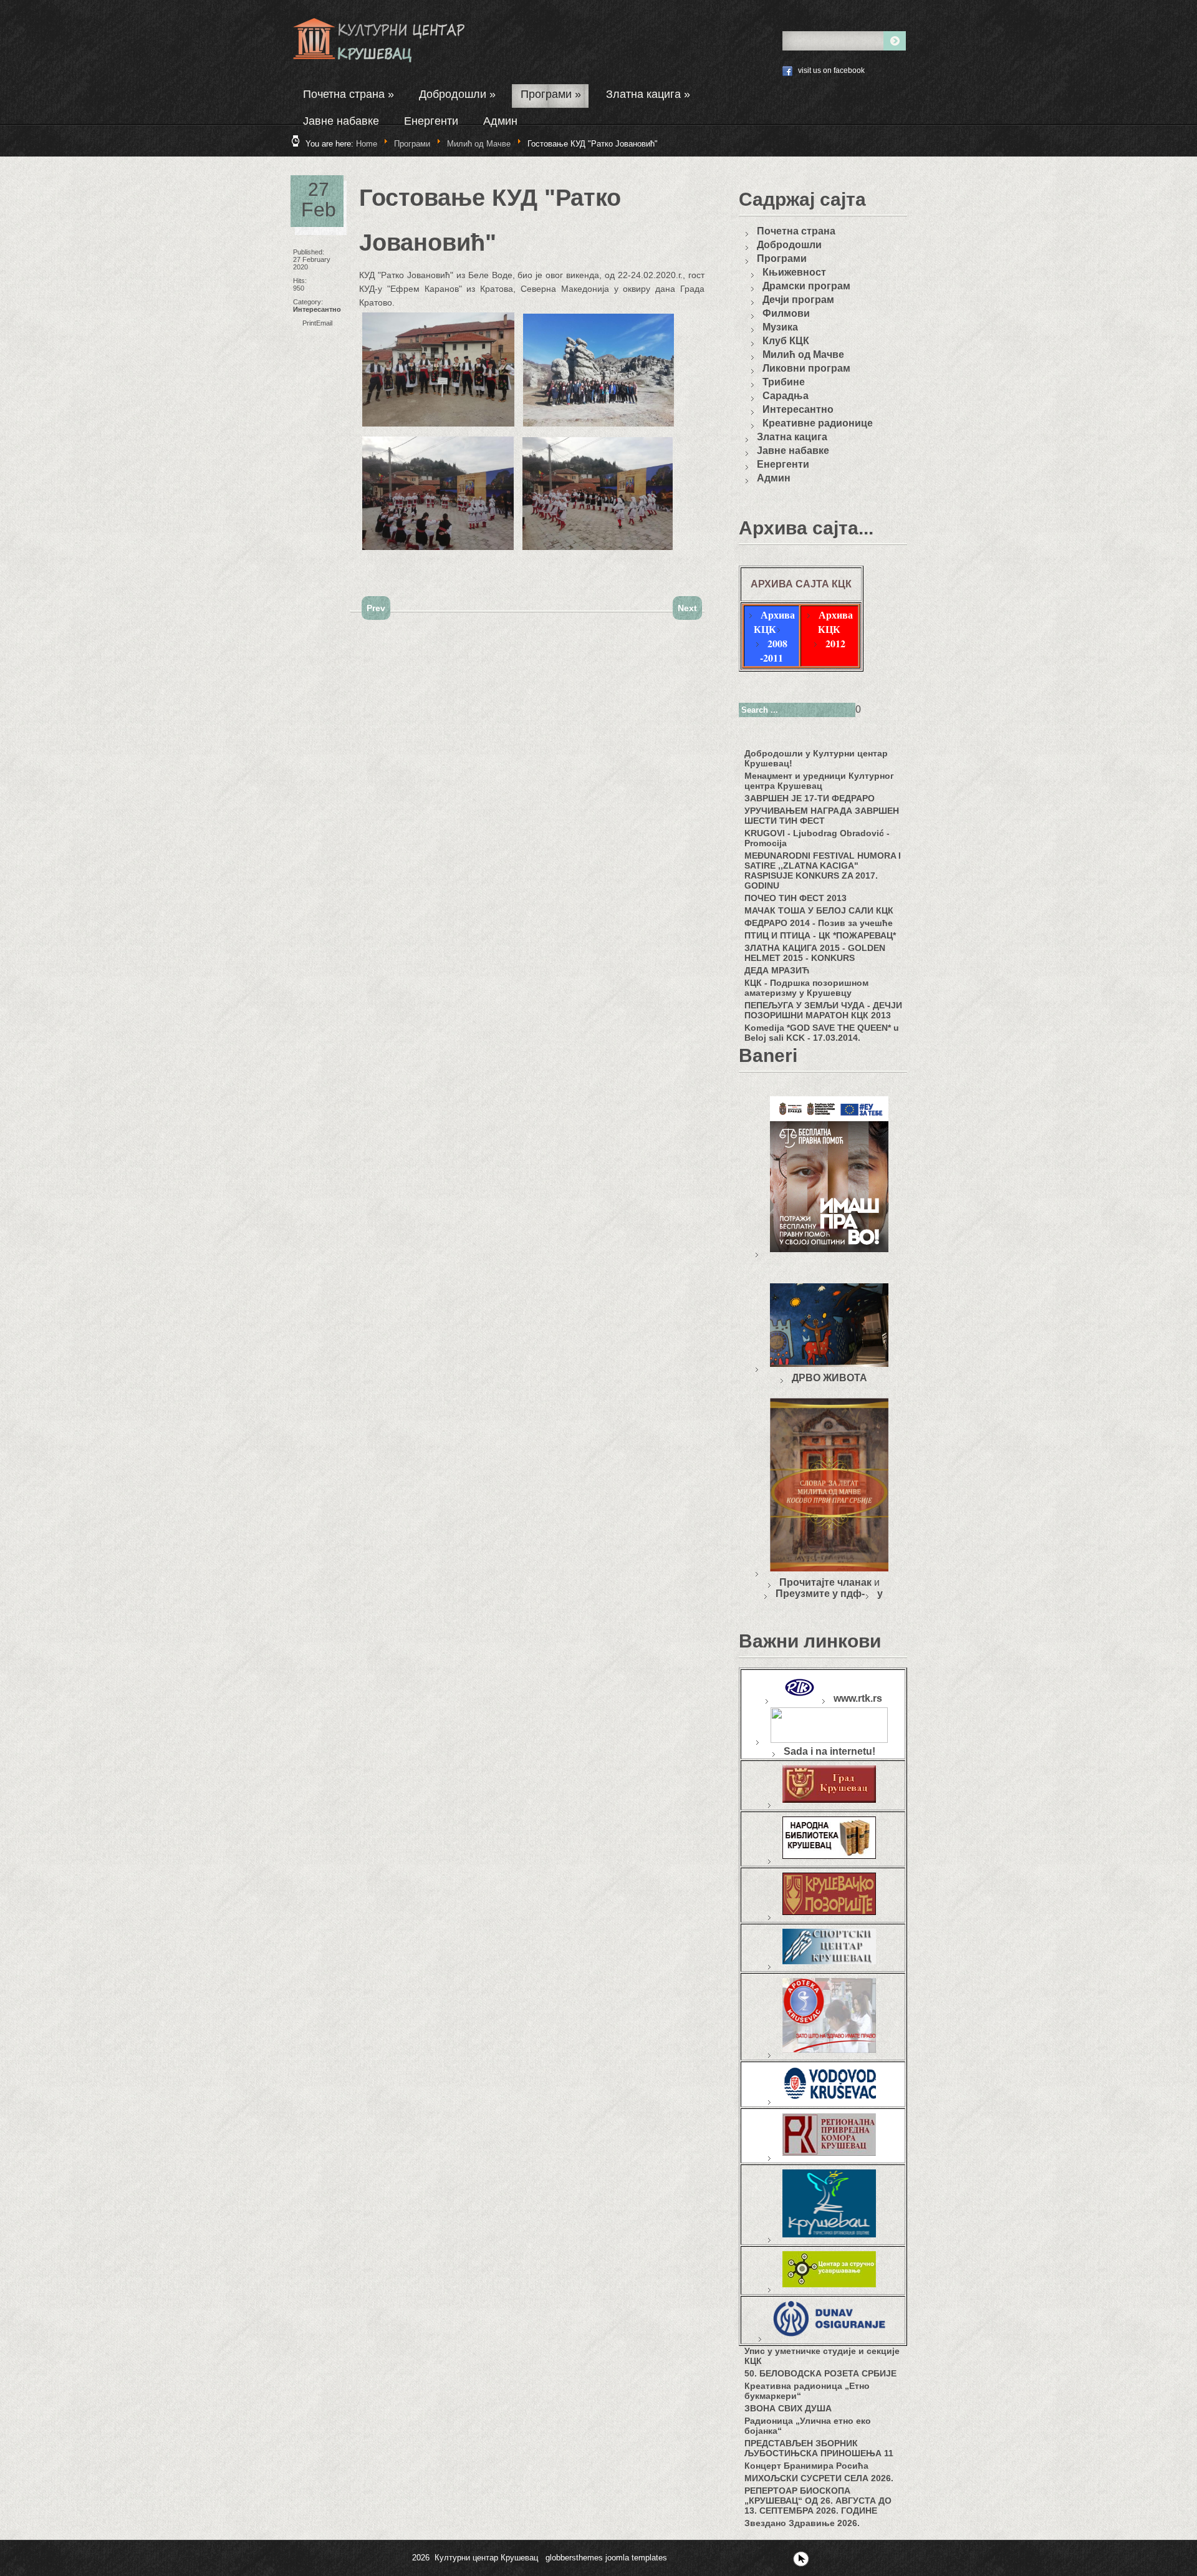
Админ (500, 121)
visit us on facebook (831, 70)
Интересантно (317, 309)
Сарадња (786, 396)
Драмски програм (806, 286)
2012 (835, 643)
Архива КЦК (774, 622)
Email (324, 323)
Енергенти (431, 121)
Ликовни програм (806, 368)
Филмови (786, 313)
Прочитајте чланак (825, 1582)
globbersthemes (574, 2558)
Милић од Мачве (479, 144)
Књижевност (794, 272)
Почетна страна (349, 94)
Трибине (784, 382)
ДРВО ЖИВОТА (829, 1378)
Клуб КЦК (786, 341)
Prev (376, 608)
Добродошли (457, 94)
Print (309, 323)
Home (367, 144)
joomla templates (636, 2558)
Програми (551, 94)
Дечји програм (798, 300)
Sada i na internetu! (829, 1751)
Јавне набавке (341, 121)
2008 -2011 (774, 650)
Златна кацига (648, 94)
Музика (780, 327)
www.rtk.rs (858, 1698)
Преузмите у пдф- (820, 1594)
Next (687, 608)
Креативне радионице (818, 423)
